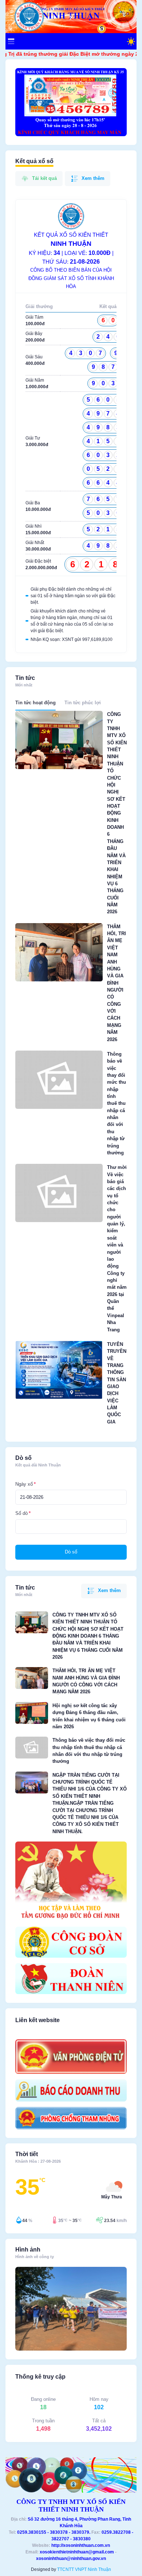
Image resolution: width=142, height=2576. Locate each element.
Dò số (71, 1552)
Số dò (21, 1513)
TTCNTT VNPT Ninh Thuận (84, 2569)
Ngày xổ (24, 1484)
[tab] (35, 702)
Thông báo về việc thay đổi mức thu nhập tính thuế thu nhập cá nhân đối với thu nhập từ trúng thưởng (117, 1103)
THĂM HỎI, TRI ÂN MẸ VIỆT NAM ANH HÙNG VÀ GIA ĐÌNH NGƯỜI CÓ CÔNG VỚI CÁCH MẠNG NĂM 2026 (117, 983)
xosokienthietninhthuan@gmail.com (77, 2552)
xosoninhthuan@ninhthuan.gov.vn (71, 2559)
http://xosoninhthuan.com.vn (81, 2545)
